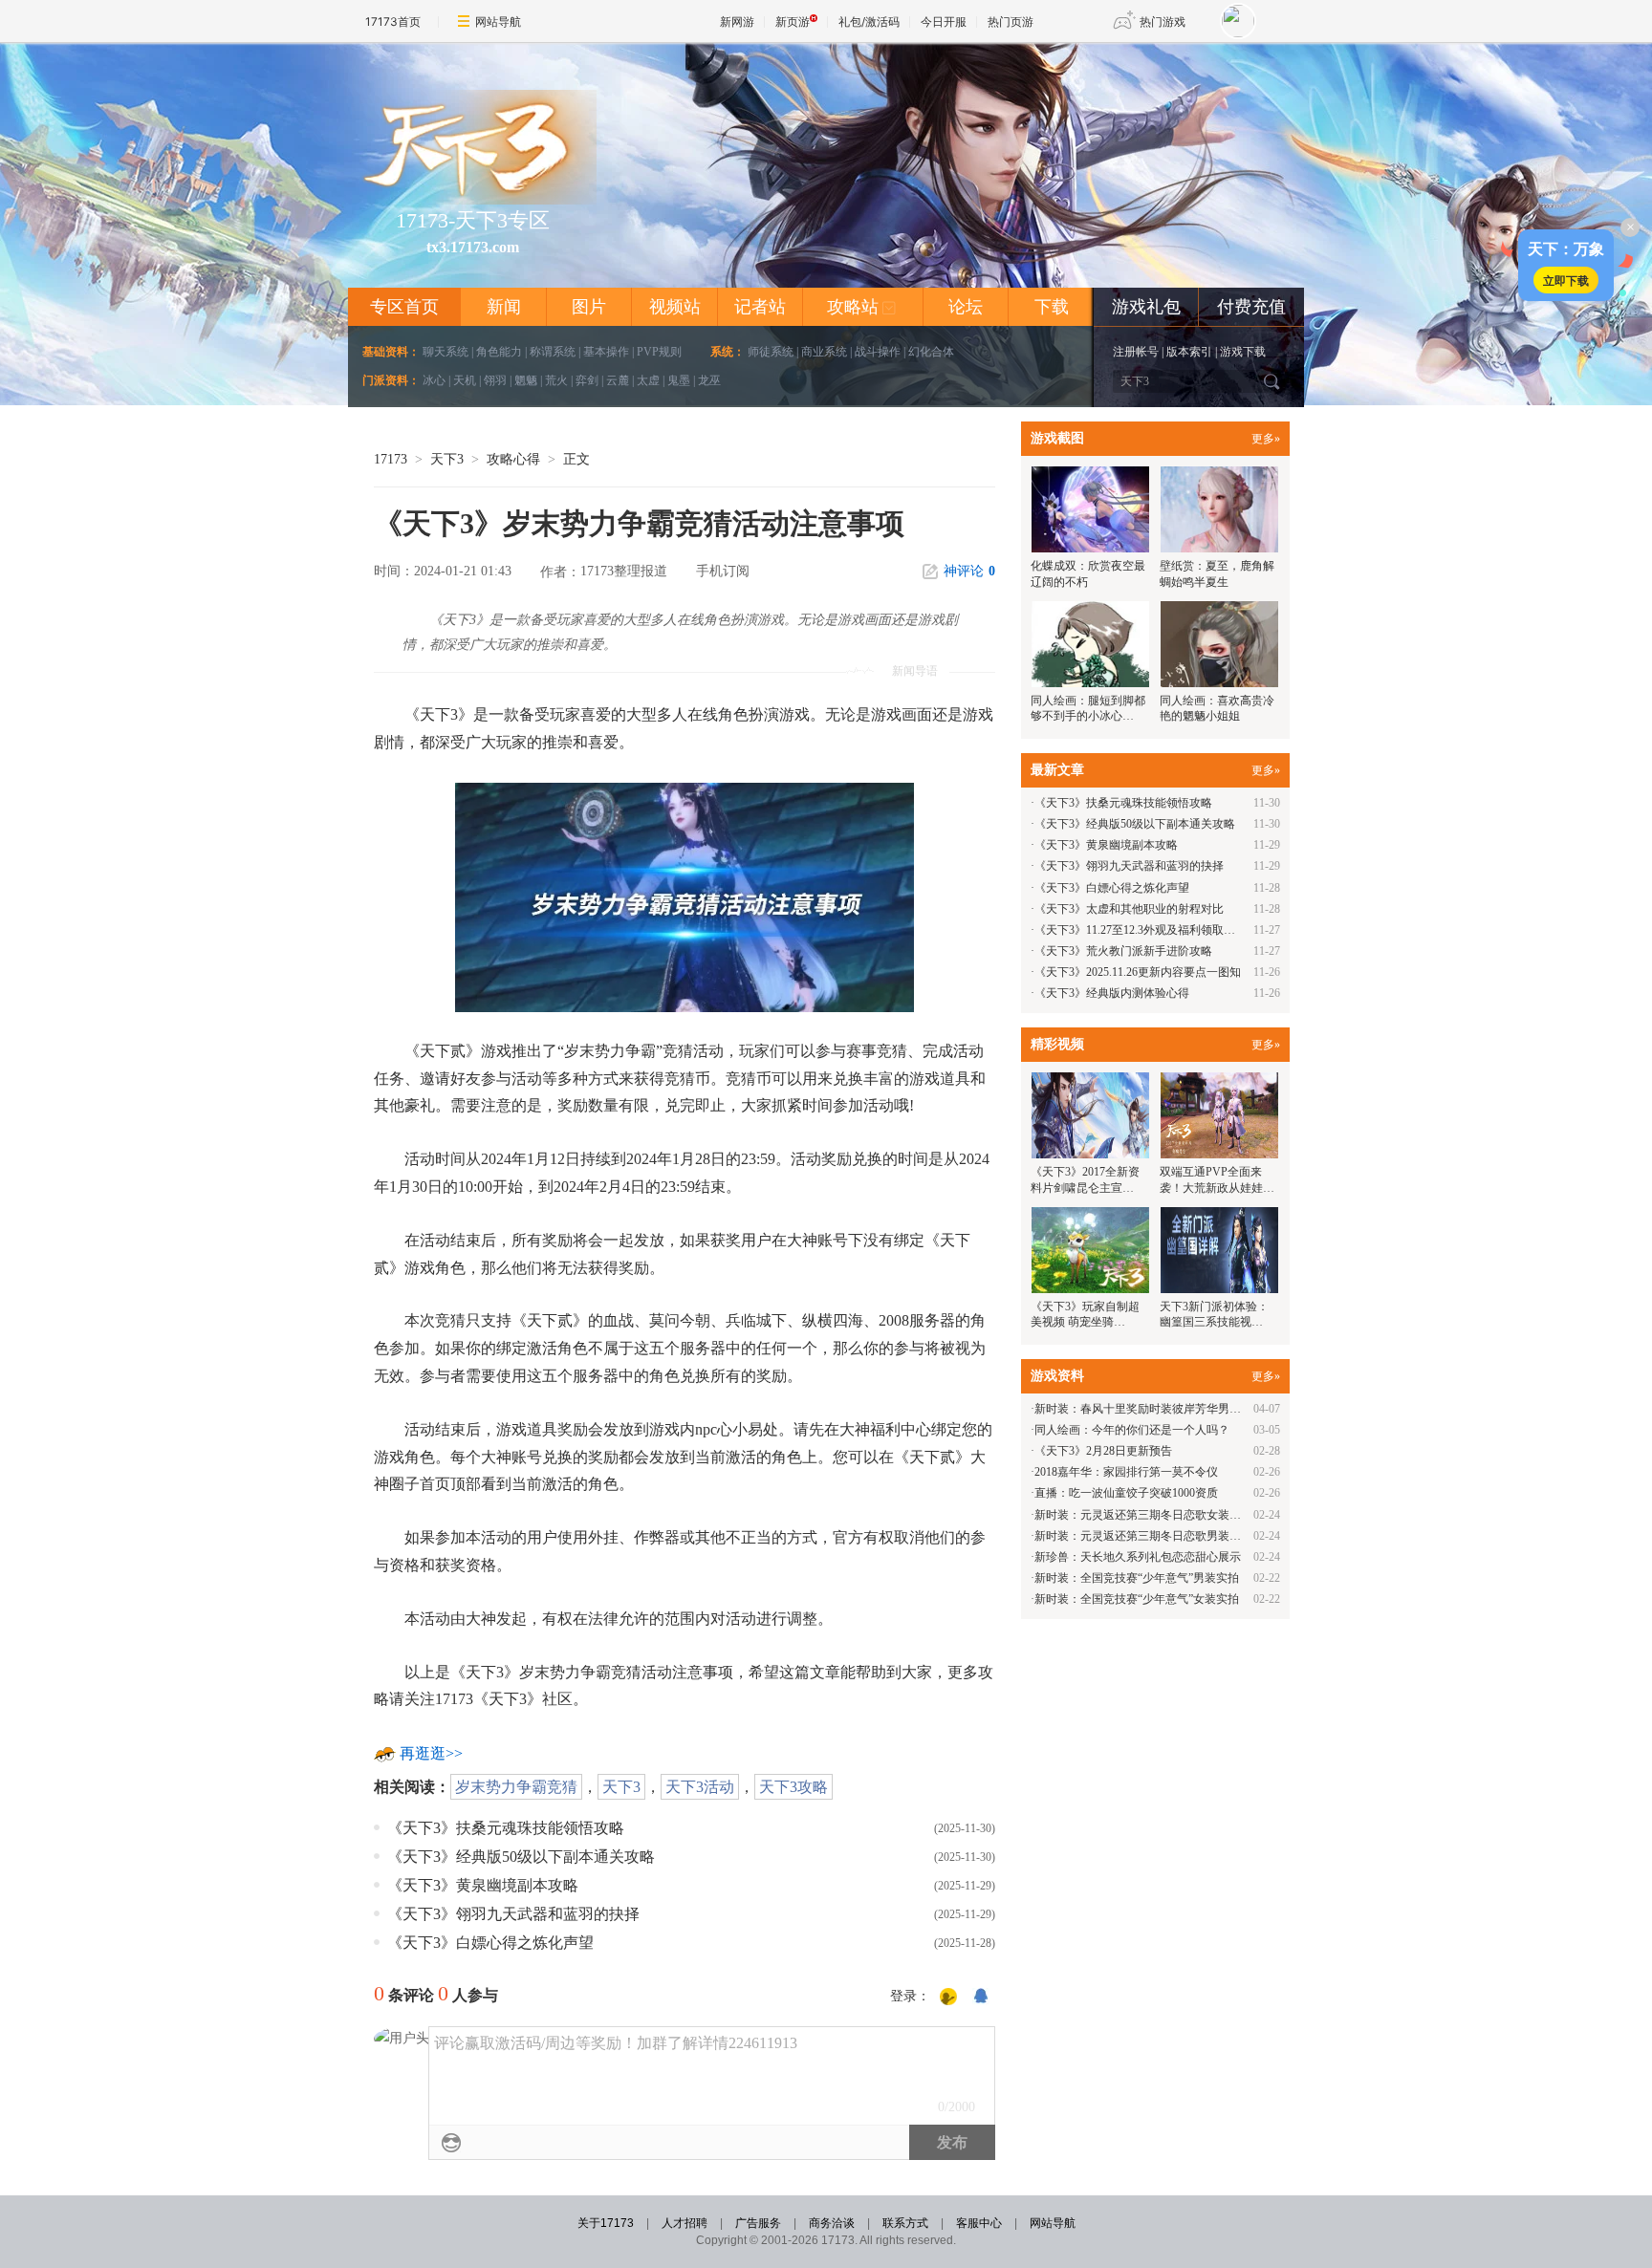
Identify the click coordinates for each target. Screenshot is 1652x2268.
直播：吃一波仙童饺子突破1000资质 (1126, 1493)
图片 (589, 307)
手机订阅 (723, 571)
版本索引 (1189, 352)
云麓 (618, 380)
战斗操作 (878, 352)
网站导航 (498, 22)
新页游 (793, 22)
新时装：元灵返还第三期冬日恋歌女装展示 (1143, 1515)
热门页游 (1011, 22)
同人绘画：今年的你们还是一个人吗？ (1132, 1430)
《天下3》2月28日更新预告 (1103, 1451)
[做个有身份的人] (948, 1998)
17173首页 (393, 22)
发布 (952, 2142)
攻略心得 (513, 459)
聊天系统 (446, 352)
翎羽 (495, 380)
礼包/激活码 (869, 22)
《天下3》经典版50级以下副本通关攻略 (521, 1857)
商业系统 (824, 352)
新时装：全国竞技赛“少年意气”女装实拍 (1137, 1599)
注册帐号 (1136, 352)
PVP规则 (659, 352)
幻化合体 (931, 352)
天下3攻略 (793, 1787)
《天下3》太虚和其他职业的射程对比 (1129, 909)
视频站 (675, 307)
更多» (1266, 439)
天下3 (447, 459)
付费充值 (1251, 307)
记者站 (760, 307)
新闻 (504, 307)
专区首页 (404, 307)
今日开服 (944, 22)
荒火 (556, 380)
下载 (1052, 307)
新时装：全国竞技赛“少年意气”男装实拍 (1137, 1578)
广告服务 (758, 2223)
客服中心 (979, 2223)
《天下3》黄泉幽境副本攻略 (483, 1885)
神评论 (969, 571)
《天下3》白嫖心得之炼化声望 (490, 1943)
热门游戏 (1163, 22)
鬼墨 (679, 380)
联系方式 (905, 2223)
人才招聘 (685, 2223)
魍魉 (526, 380)
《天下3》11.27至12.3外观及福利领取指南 (1141, 930)
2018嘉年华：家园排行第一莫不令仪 (1126, 1472)
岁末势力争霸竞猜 (516, 1787)
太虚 (648, 380)
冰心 (434, 380)
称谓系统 (553, 352)
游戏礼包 (1146, 307)
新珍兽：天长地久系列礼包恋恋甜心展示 (1138, 1557)
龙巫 (709, 380)
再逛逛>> (431, 1753)
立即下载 (1566, 280)
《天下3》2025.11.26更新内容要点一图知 (1138, 972)
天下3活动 (700, 1787)
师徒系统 (771, 352)
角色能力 (499, 352)
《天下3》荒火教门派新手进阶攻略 (1123, 951)
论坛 (966, 307)
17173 (391, 459)
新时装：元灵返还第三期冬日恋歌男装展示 (1143, 1536)
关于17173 (606, 2223)
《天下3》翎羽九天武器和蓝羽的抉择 (513, 1914)
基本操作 (606, 352)
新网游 (737, 22)
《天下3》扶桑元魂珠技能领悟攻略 (506, 1828)
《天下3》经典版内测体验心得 (1112, 993)
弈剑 (587, 380)
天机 (465, 380)
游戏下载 (1243, 352)
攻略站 (862, 307)
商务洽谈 (832, 2223)
